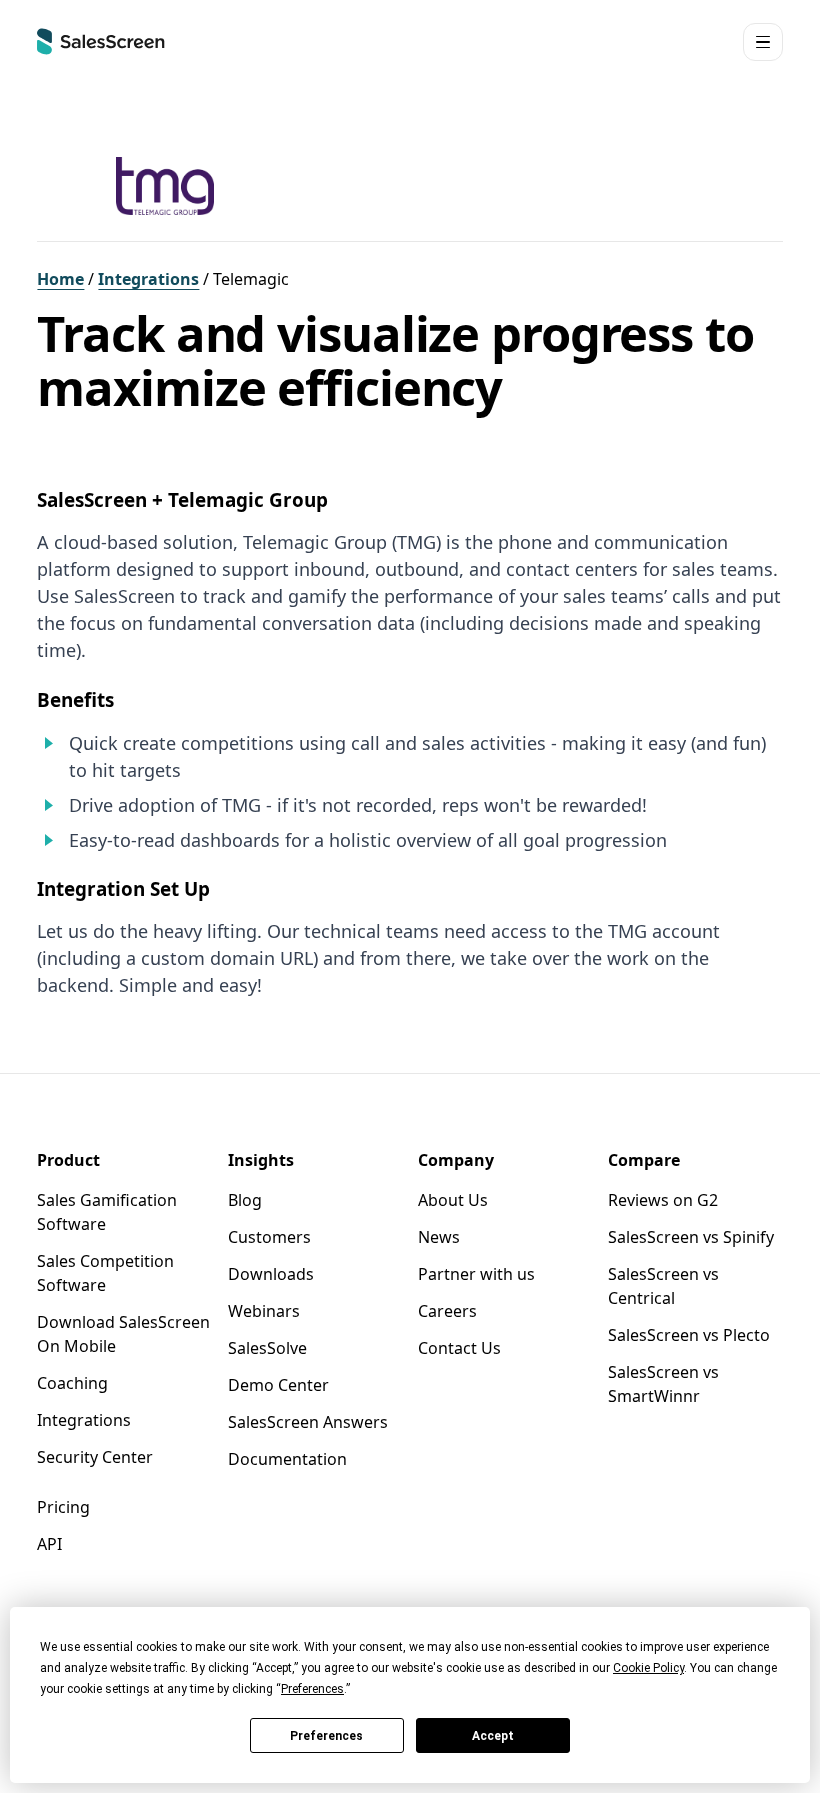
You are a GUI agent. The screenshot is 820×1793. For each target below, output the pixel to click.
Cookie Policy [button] (648, 1668)
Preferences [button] (312, 1689)
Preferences (326, 1736)
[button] (763, 42)
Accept (493, 1736)
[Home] (101, 41)
